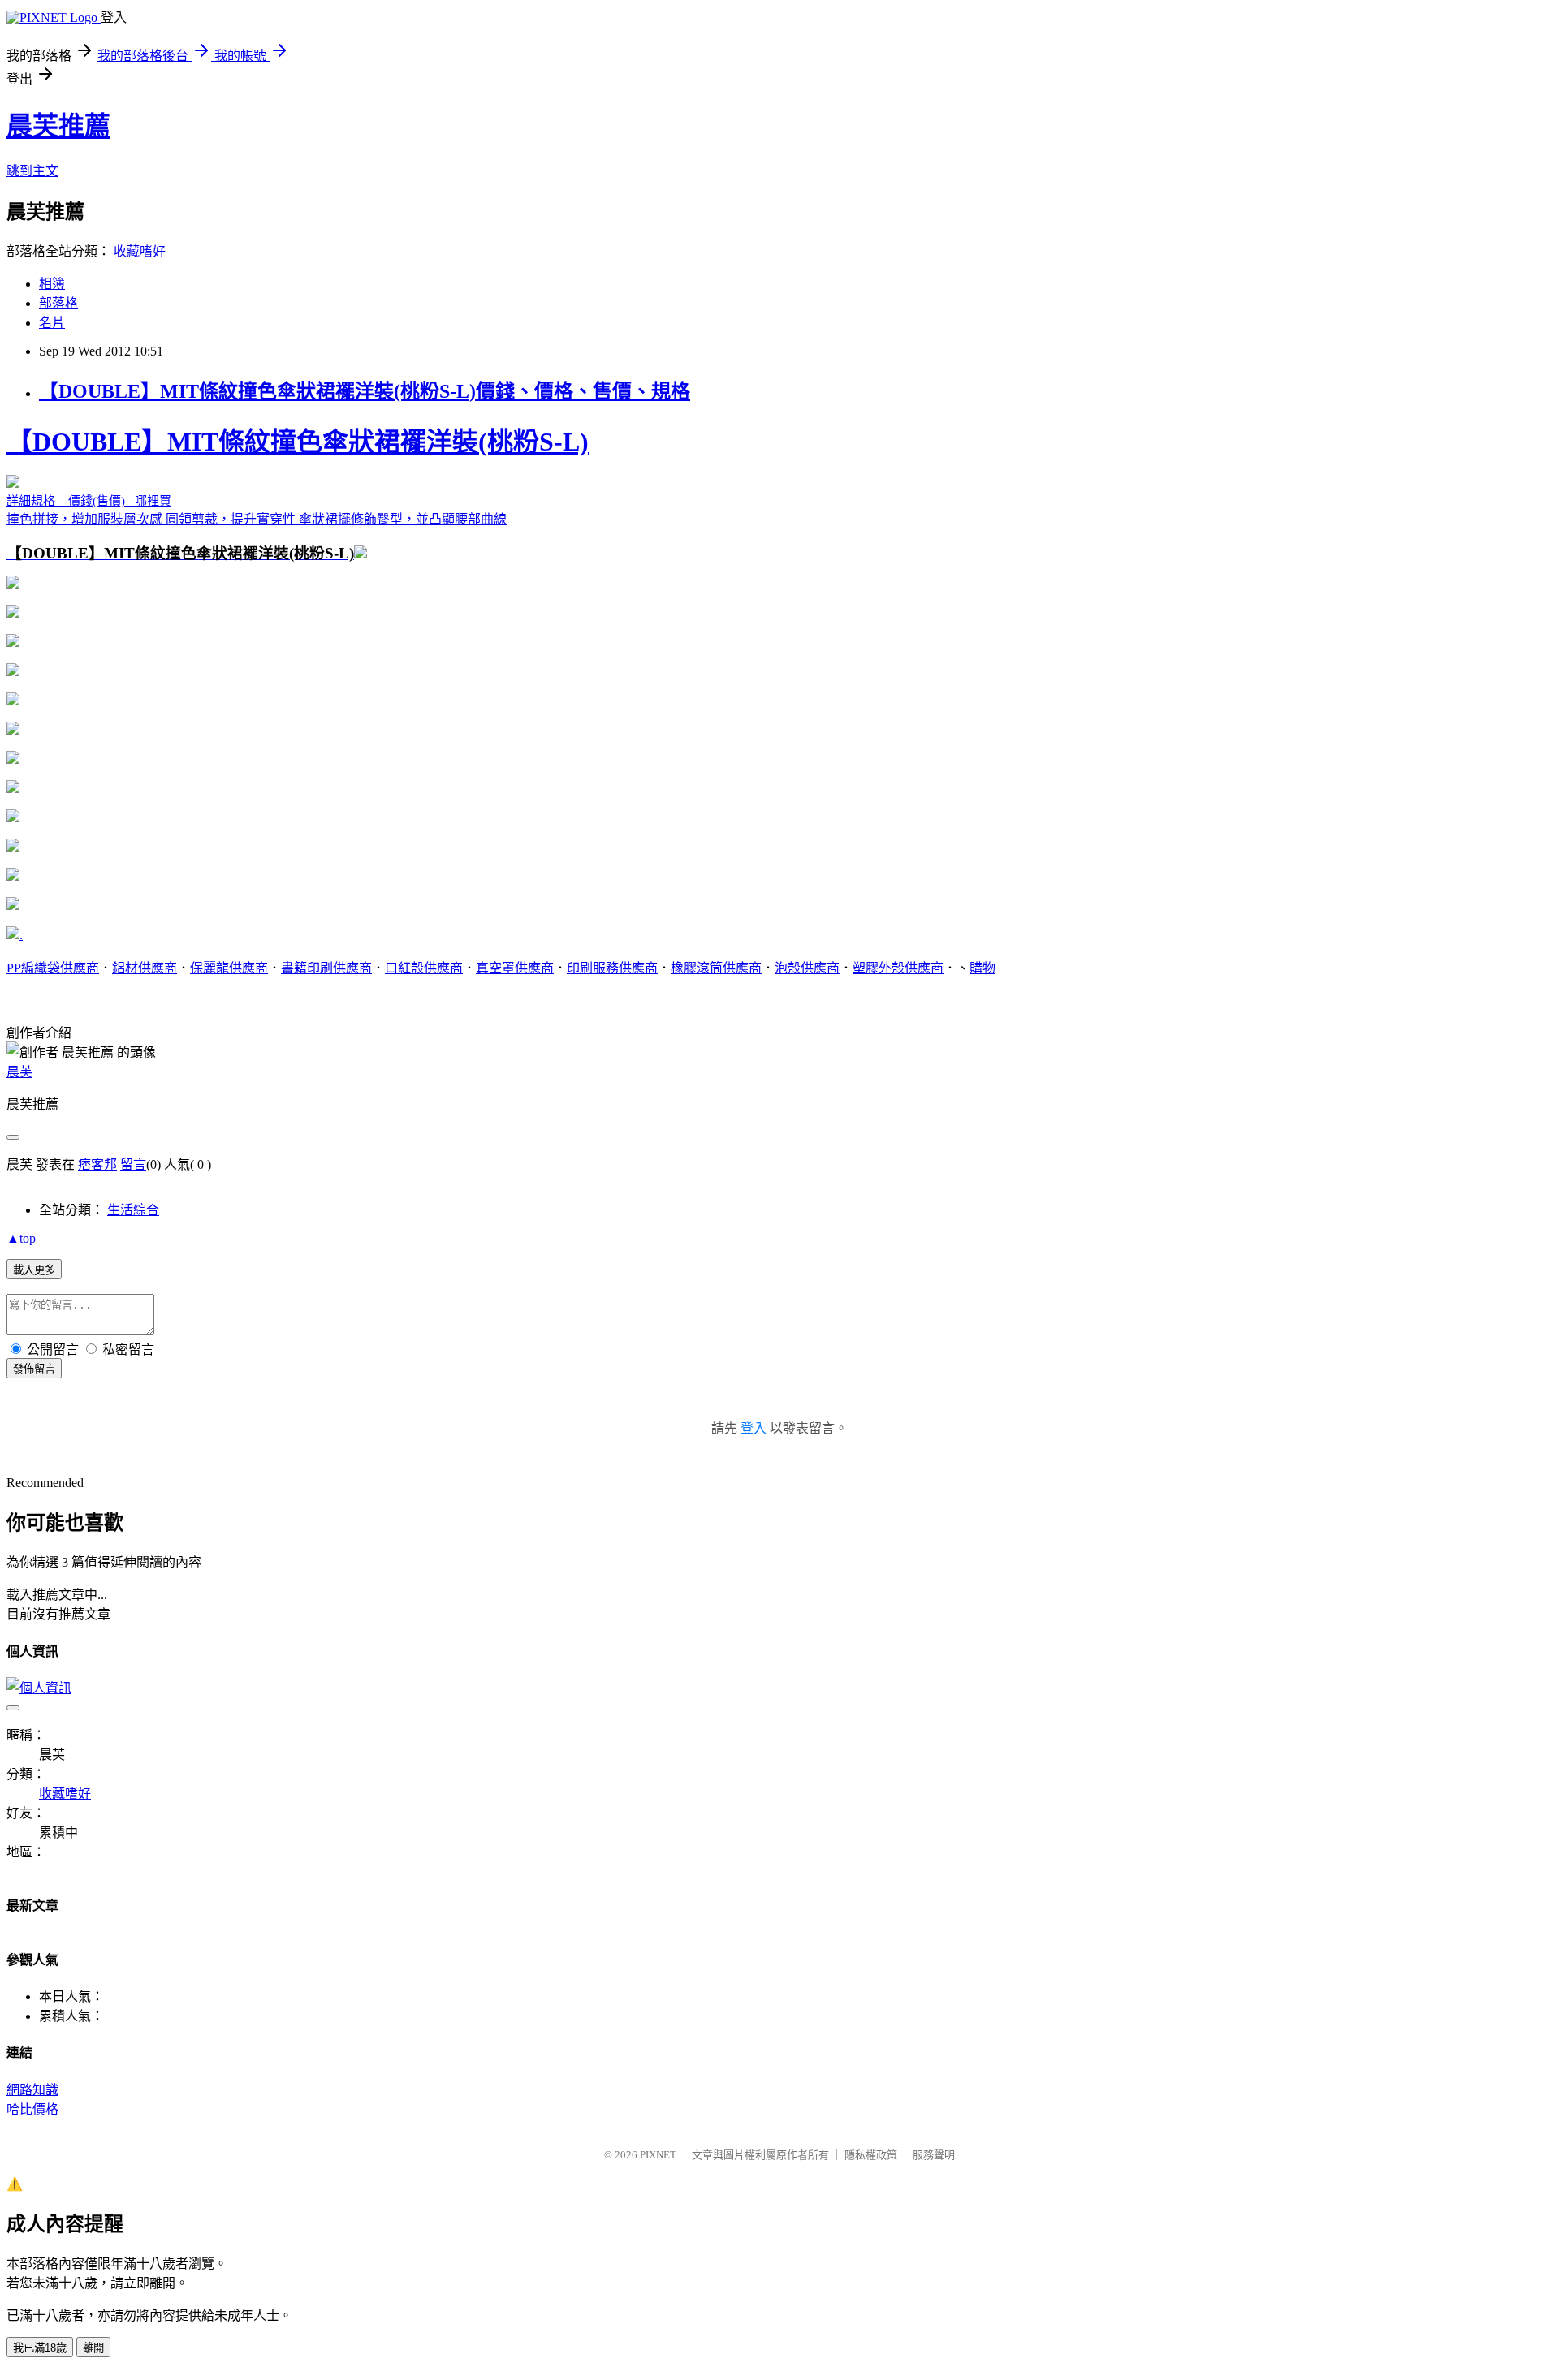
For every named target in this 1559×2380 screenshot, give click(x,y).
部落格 (58, 303)
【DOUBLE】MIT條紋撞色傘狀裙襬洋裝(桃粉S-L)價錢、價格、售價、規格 (365, 391)
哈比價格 (32, 2109)
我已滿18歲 (40, 2348)
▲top (21, 1238)
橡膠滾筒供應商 (716, 968)
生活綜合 (133, 1210)
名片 (52, 323)
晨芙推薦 (58, 126)
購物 (982, 968)
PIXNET (658, 2155)
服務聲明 (934, 2155)
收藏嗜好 (140, 251)
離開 (93, 2348)
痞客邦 (97, 1164)
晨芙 (19, 1072)
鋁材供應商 (145, 968)
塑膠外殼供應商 (898, 968)
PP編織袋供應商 (53, 968)
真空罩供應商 (515, 968)
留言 (133, 1164)
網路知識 (32, 2090)
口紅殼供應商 (424, 968)
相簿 (52, 284)
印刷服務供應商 (612, 968)
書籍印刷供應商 (326, 968)
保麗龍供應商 (229, 968)
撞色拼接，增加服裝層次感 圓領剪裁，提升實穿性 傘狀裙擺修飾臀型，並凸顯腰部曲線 (298, 494)
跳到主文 (32, 171)
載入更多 (34, 1270)
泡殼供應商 (807, 968)
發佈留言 (34, 1369)
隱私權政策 (871, 2155)
